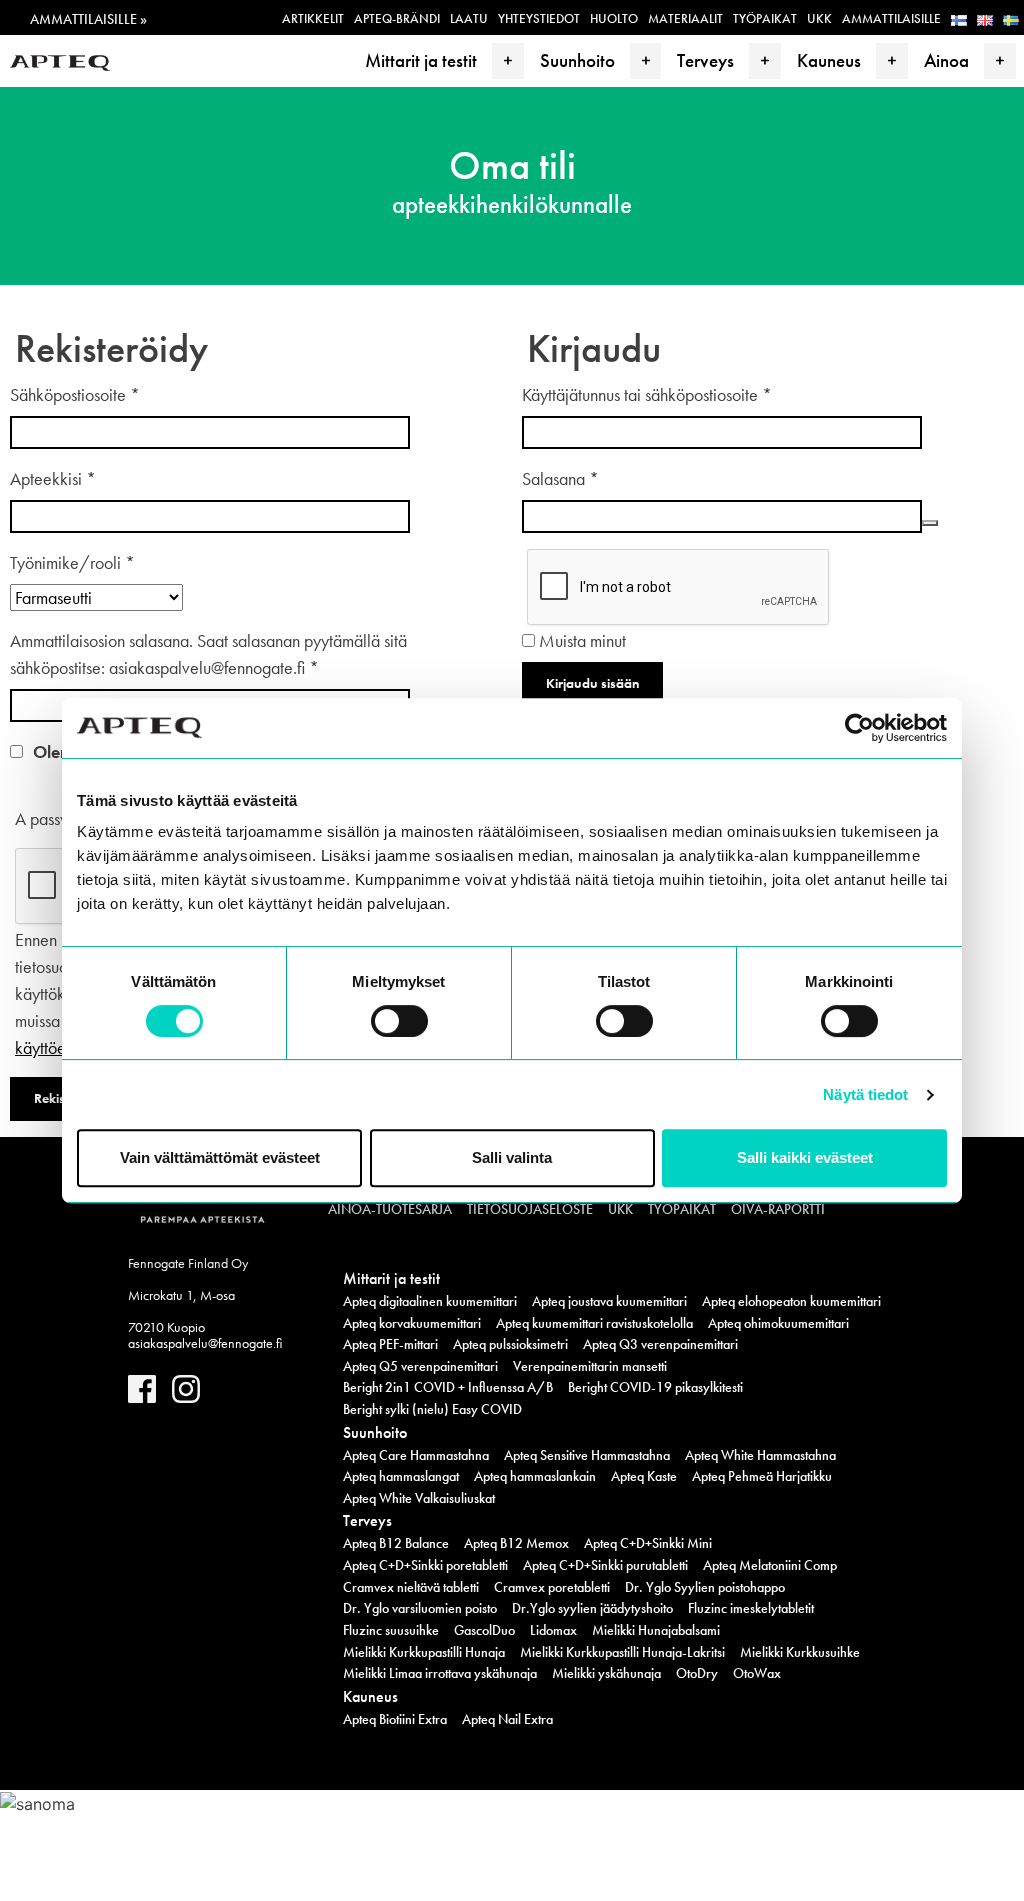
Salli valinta (512, 1157)
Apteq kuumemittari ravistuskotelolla (594, 1323)
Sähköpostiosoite (75, 394)
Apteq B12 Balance (396, 1543)
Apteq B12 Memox (516, 1543)
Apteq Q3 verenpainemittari (660, 1344)
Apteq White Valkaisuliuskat (419, 1498)
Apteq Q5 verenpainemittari (420, 1366)
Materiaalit (685, 18)
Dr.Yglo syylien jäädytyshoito (592, 1608)
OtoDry (697, 1673)
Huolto (614, 18)
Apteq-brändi (397, 18)
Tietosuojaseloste (530, 1209)
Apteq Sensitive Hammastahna (587, 1455)
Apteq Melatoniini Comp (770, 1565)
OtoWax (757, 1673)
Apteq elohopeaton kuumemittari (791, 1301)
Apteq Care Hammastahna (416, 1455)
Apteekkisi (53, 478)
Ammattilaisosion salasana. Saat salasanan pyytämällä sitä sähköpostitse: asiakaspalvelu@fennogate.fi (208, 654)
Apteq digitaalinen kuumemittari (430, 1301)
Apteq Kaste (644, 1476)
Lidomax (553, 1630)
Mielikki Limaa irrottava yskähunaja (440, 1673)
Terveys (705, 60)
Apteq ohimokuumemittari (778, 1323)
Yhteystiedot (539, 18)
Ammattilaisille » (88, 19)
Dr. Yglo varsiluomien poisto (420, 1608)
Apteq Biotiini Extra (395, 1719)
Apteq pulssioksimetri (510, 1344)
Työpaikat (765, 18)
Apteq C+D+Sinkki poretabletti (425, 1565)
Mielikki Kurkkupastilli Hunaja (424, 1652)
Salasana (560, 478)
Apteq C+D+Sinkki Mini (648, 1543)
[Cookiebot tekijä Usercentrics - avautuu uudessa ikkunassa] (859, 728)
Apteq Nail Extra (507, 1719)
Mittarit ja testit (421, 60)
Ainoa (946, 60)
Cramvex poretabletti (552, 1587)
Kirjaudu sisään (592, 683)
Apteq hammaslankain (535, 1476)
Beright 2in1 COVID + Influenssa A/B (448, 1387)
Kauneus (829, 60)
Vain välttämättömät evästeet (220, 1157)
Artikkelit (313, 18)
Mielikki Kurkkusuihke (800, 1652)
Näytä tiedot (865, 1094)
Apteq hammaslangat (401, 1476)
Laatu (469, 18)
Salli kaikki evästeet (805, 1157)
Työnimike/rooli (72, 562)
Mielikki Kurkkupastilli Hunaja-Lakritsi (622, 1652)
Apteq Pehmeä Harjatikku (762, 1476)
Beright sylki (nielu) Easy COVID (432, 1409)
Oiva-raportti (778, 1209)
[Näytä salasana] (930, 523)
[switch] (399, 1021)
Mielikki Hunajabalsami (656, 1630)
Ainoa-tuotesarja (390, 1209)
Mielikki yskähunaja (606, 1673)
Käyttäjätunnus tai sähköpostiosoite (647, 394)
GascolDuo (484, 1630)
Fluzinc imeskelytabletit (751, 1608)
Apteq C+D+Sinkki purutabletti (605, 1565)
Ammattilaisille (891, 18)
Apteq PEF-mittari (390, 1344)
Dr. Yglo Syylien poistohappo (705, 1587)
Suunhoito (577, 60)
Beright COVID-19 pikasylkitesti (655, 1387)
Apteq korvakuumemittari (412, 1323)
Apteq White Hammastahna (760, 1455)
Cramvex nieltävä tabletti (411, 1587)
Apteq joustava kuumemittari (609, 1301)
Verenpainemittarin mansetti (590, 1366)
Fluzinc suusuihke (391, 1630)
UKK (819, 18)
